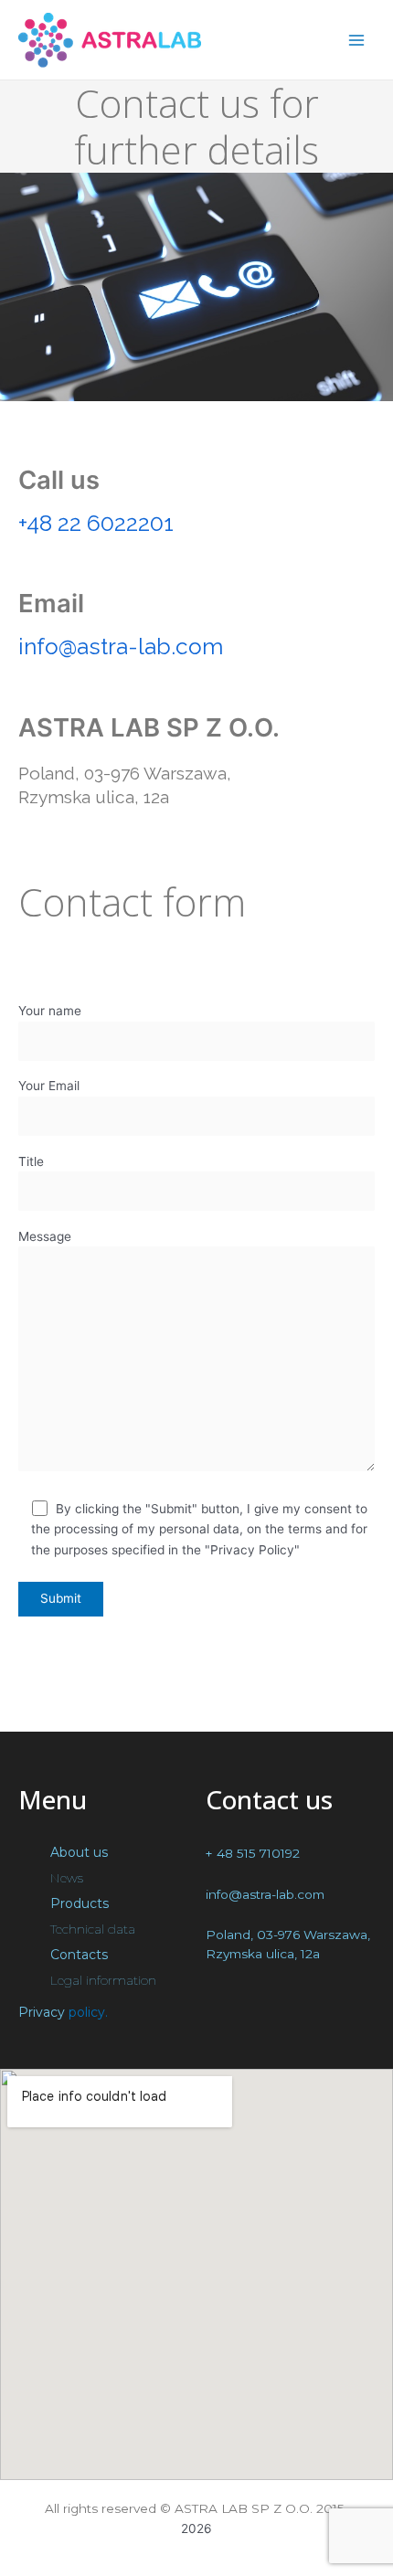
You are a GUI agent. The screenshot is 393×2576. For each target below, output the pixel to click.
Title (31, 1161)
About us (79, 1852)
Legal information (103, 1980)
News (67, 1878)
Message (45, 1236)
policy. (88, 2012)
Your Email (49, 1086)
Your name (50, 1011)
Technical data (93, 1929)
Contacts (79, 1955)
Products (80, 1903)
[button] (103, 1852)
